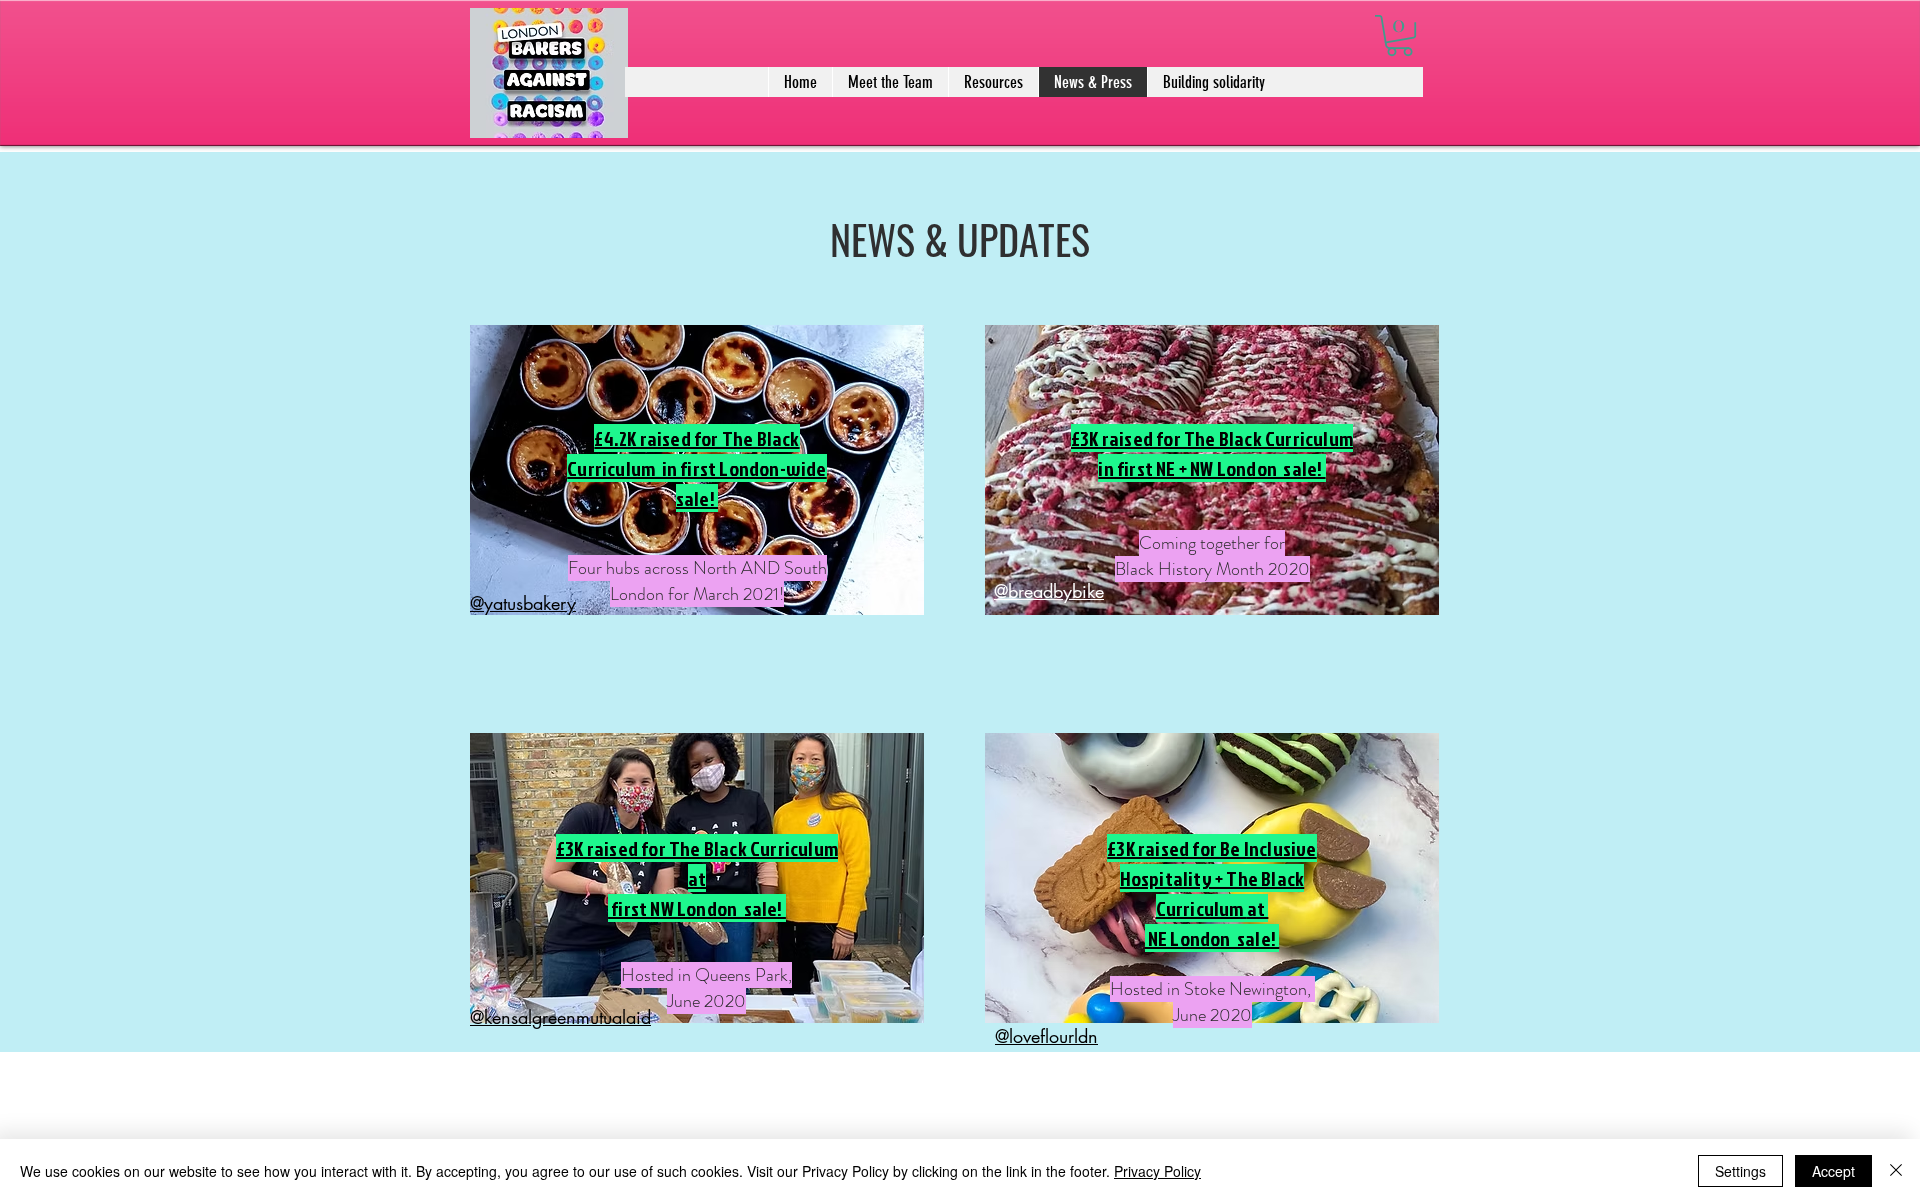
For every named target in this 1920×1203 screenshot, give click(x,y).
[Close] (1896, 1171)
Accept (1833, 1171)
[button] (1399, 35)
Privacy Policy (1157, 1171)
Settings (1740, 1171)
